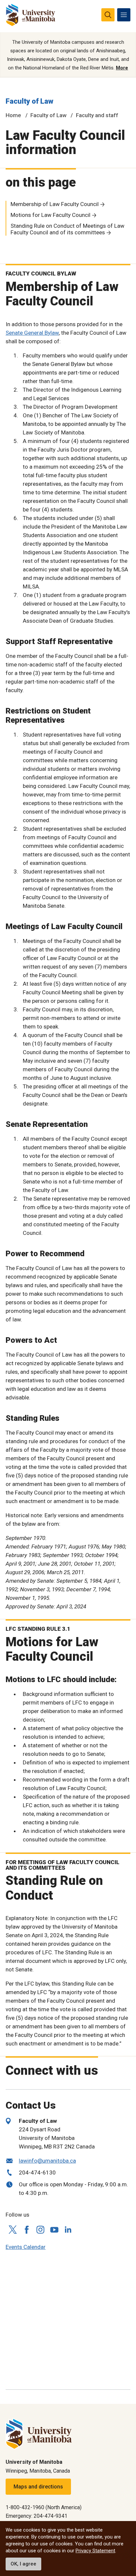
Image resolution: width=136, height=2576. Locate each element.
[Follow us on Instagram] (40, 2230)
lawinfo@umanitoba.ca (47, 2161)
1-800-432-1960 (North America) (44, 2507)
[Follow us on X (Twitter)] (13, 2230)
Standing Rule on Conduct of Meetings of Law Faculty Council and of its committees (68, 229)
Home (13, 115)
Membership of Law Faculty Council (55, 204)
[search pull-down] (108, 15)
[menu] (124, 15)
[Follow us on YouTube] (54, 2229)
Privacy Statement (95, 2551)
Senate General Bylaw (32, 333)
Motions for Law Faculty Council (51, 215)
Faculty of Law (30, 101)
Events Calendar (26, 2247)
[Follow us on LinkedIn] (68, 2229)
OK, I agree (23, 2564)
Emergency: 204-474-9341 (36, 2516)
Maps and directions (38, 2487)
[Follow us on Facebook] (26, 2230)
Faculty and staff (97, 115)
